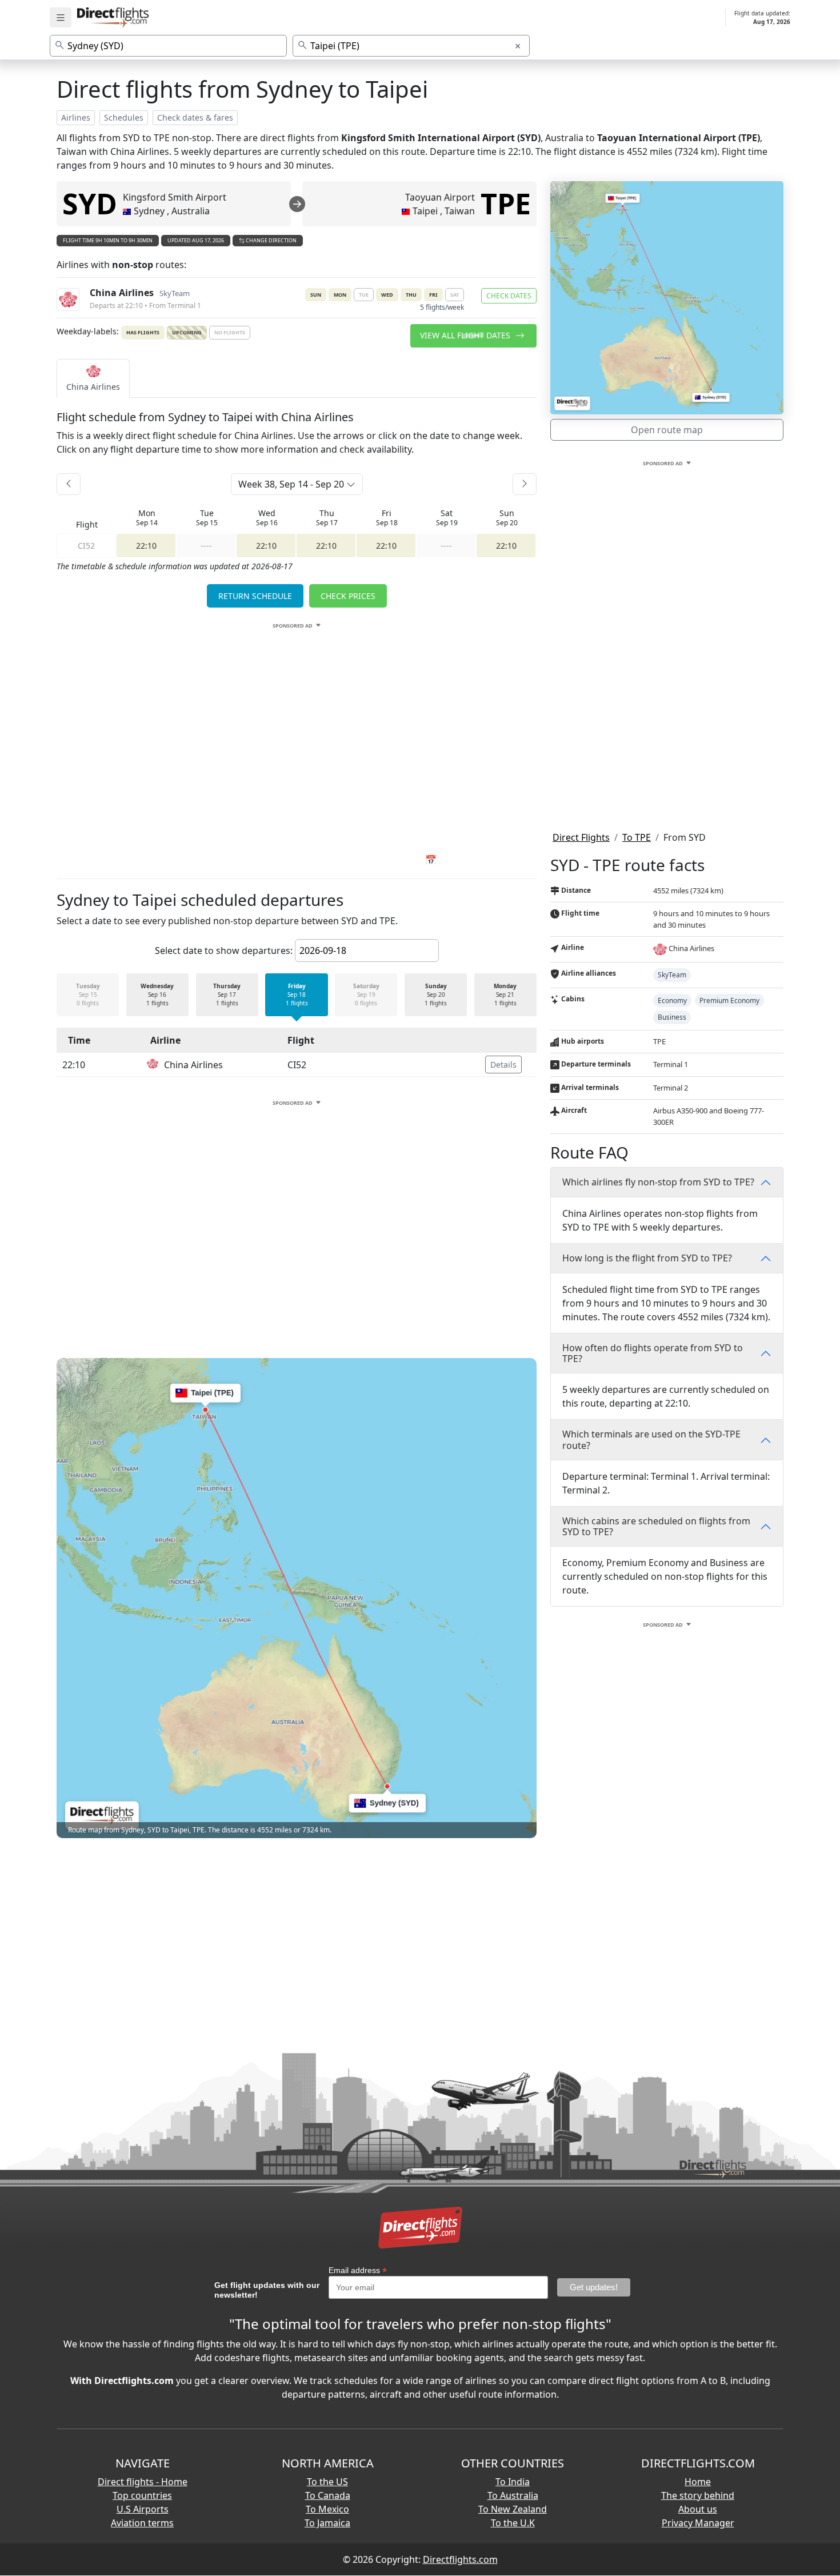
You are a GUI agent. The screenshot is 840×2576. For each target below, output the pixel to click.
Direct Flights (581, 837)
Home (698, 2482)
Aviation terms (142, 2523)
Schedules (124, 117)
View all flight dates (466, 335)
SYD (90, 203)
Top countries (142, 2495)
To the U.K (513, 2523)
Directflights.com (460, 2559)
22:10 (146, 546)
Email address (358, 2271)
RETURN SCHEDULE (255, 596)
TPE (506, 203)
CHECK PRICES (348, 596)
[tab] (93, 378)
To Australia (513, 2495)
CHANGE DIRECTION (271, 240)
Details (503, 1065)
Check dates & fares (195, 117)
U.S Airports (143, 2509)
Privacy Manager (698, 2523)
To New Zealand (513, 2509)
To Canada (328, 2495)
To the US (327, 2482)
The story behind (698, 2495)
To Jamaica (327, 2523)
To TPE (637, 837)
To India (513, 2482)
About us (698, 2509)
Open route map (667, 430)
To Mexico (327, 2509)
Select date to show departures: (224, 950)
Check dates (509, 296)
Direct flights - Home (143, 2482)
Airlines (76, 117)
